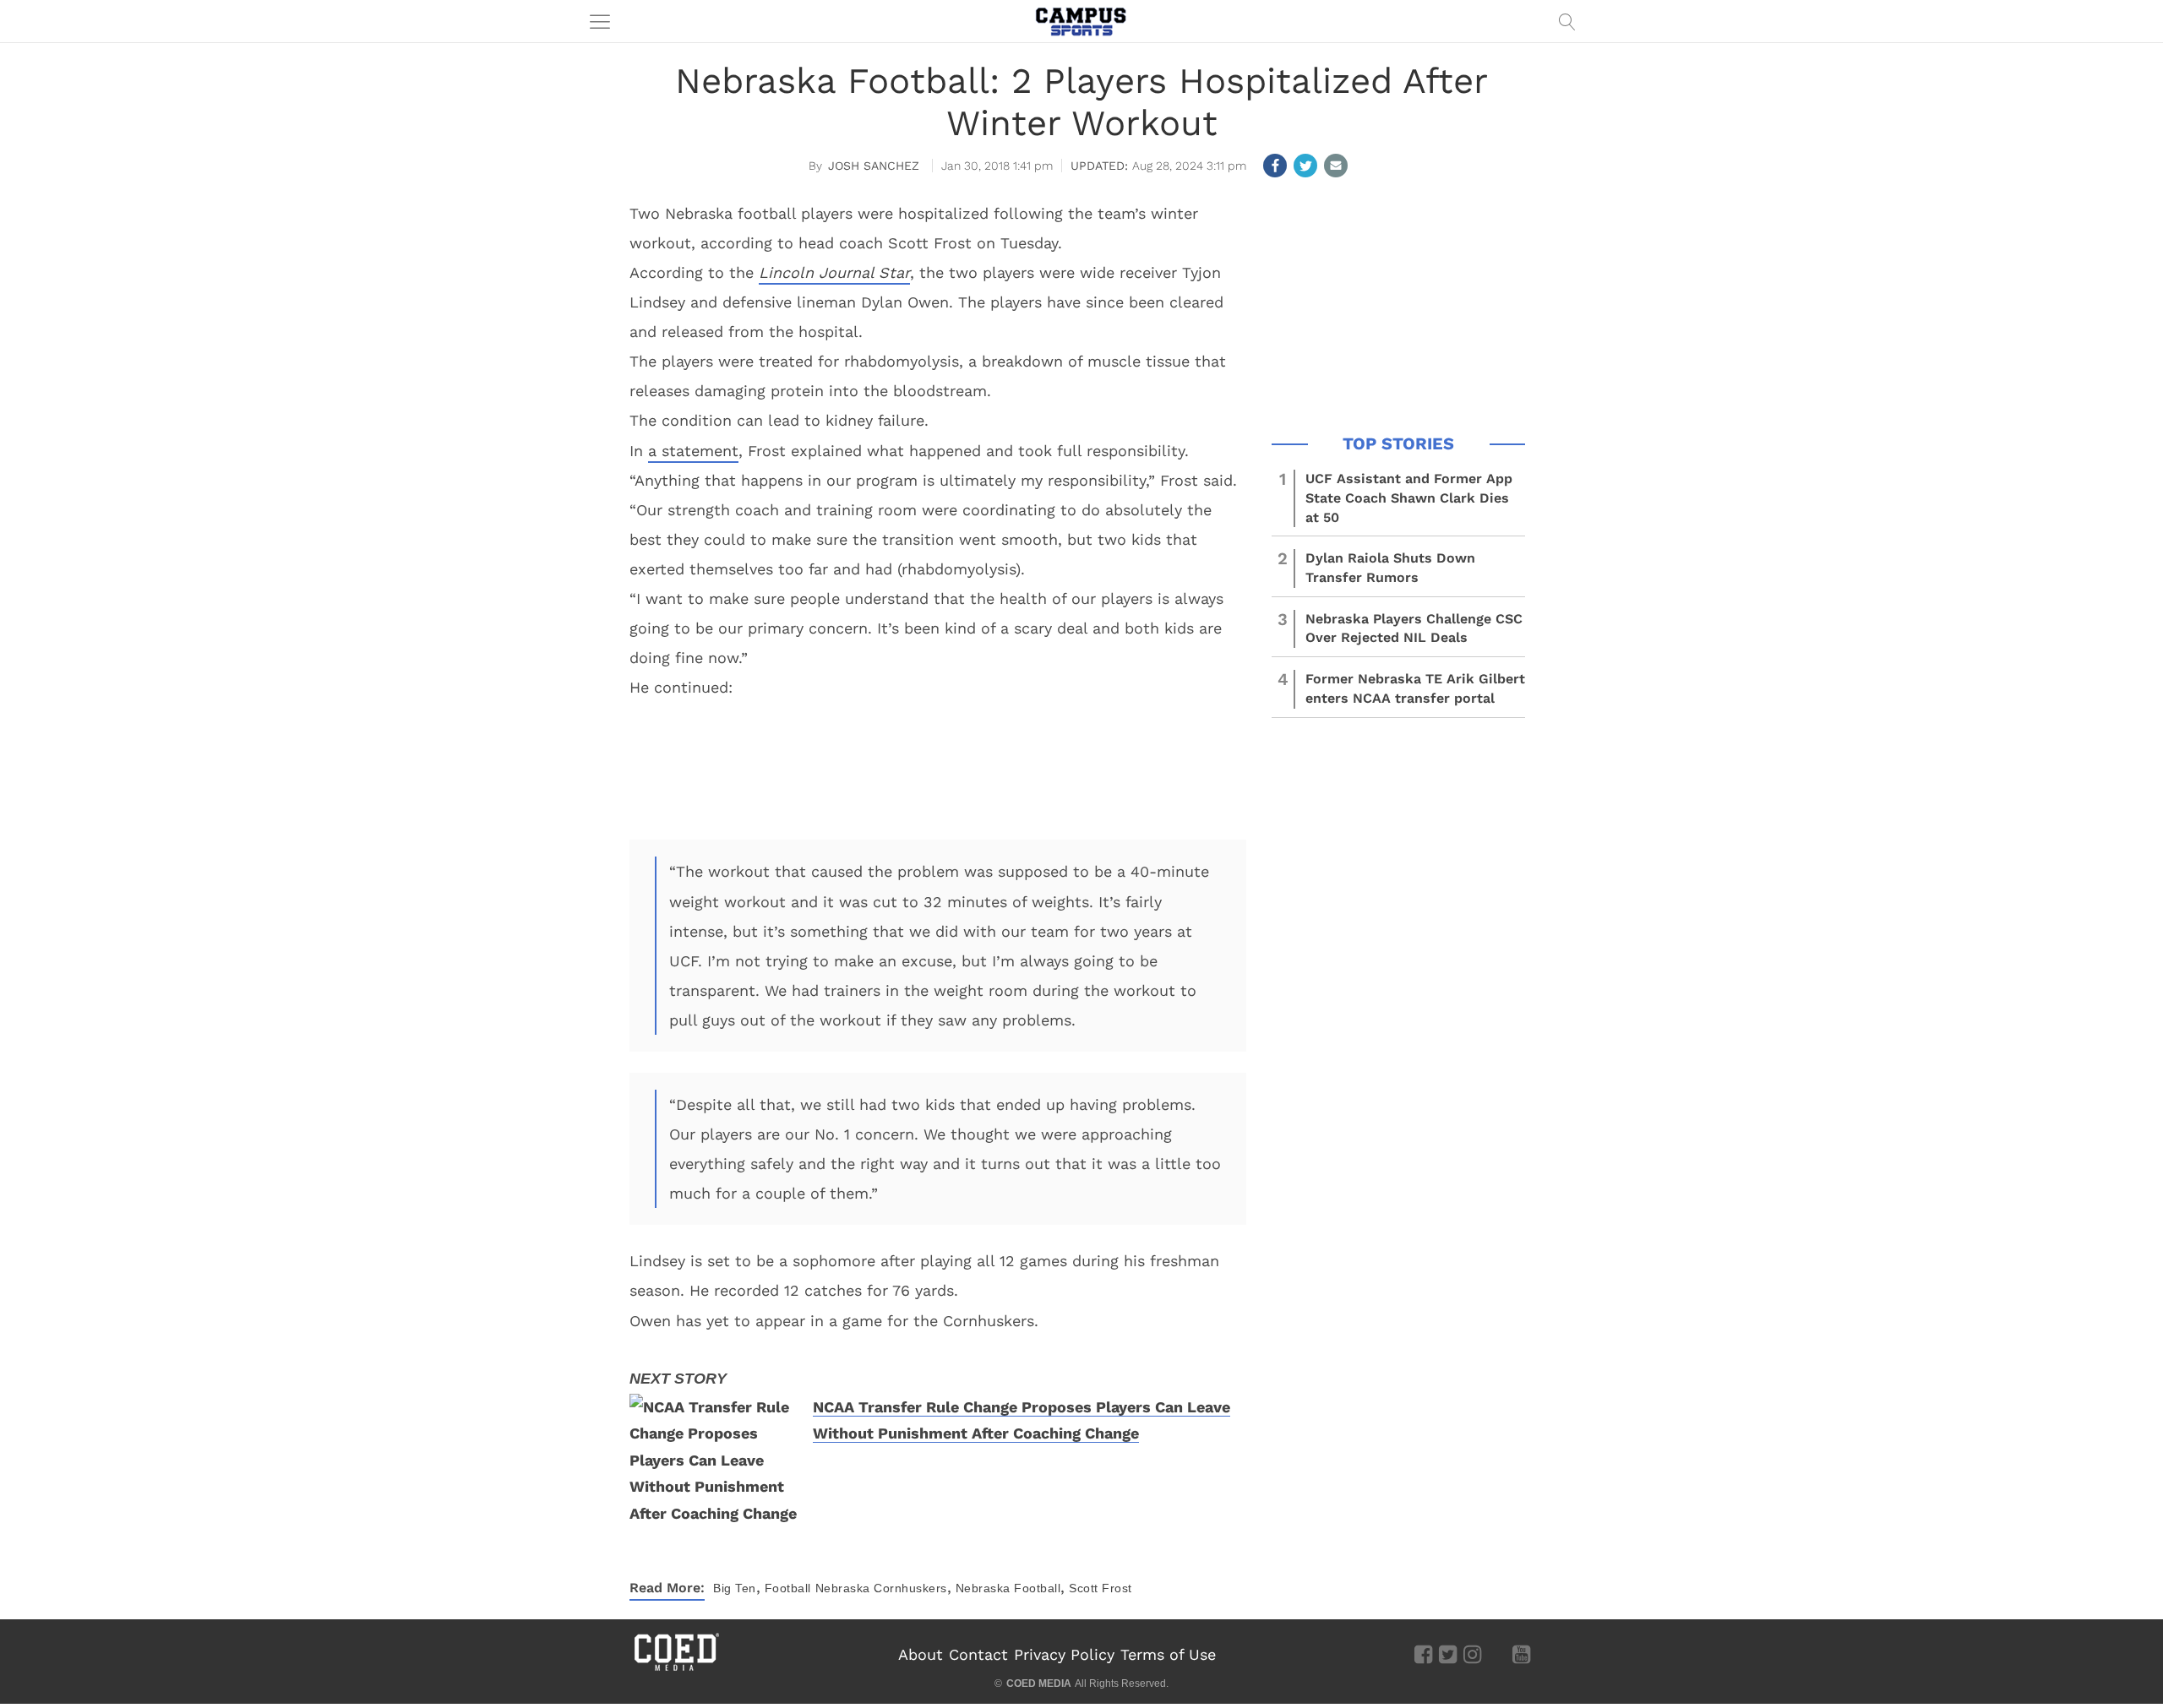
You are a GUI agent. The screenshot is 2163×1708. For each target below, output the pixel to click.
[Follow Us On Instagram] (1472, 1654)
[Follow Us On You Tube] (1521, 1654)
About (921, 1654)
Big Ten (735, 1588)
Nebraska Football (1008, 1588)
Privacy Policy (1064, 1654)
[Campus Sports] (1081, 21)
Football (788, 1588)
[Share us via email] (1336, 166)
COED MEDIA (1039, 1684)
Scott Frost (1101, 1588)
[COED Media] (676, 1669)
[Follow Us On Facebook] (1423, 1654)
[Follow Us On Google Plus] (1497, 1654)
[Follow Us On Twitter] (1448, 1654)
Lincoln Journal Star (834, 272)
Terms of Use (1168, 1654)
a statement (693, 451)
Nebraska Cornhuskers (881, 1588)
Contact (978, 1654)
